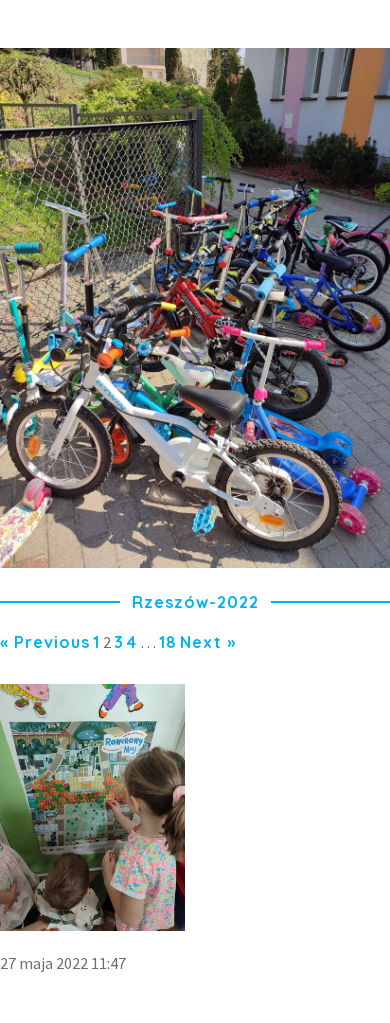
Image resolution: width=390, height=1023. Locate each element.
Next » (208, 642)
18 (168, 642)
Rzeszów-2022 (195, 602)
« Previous (45, 642)
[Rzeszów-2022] (195, 562)
